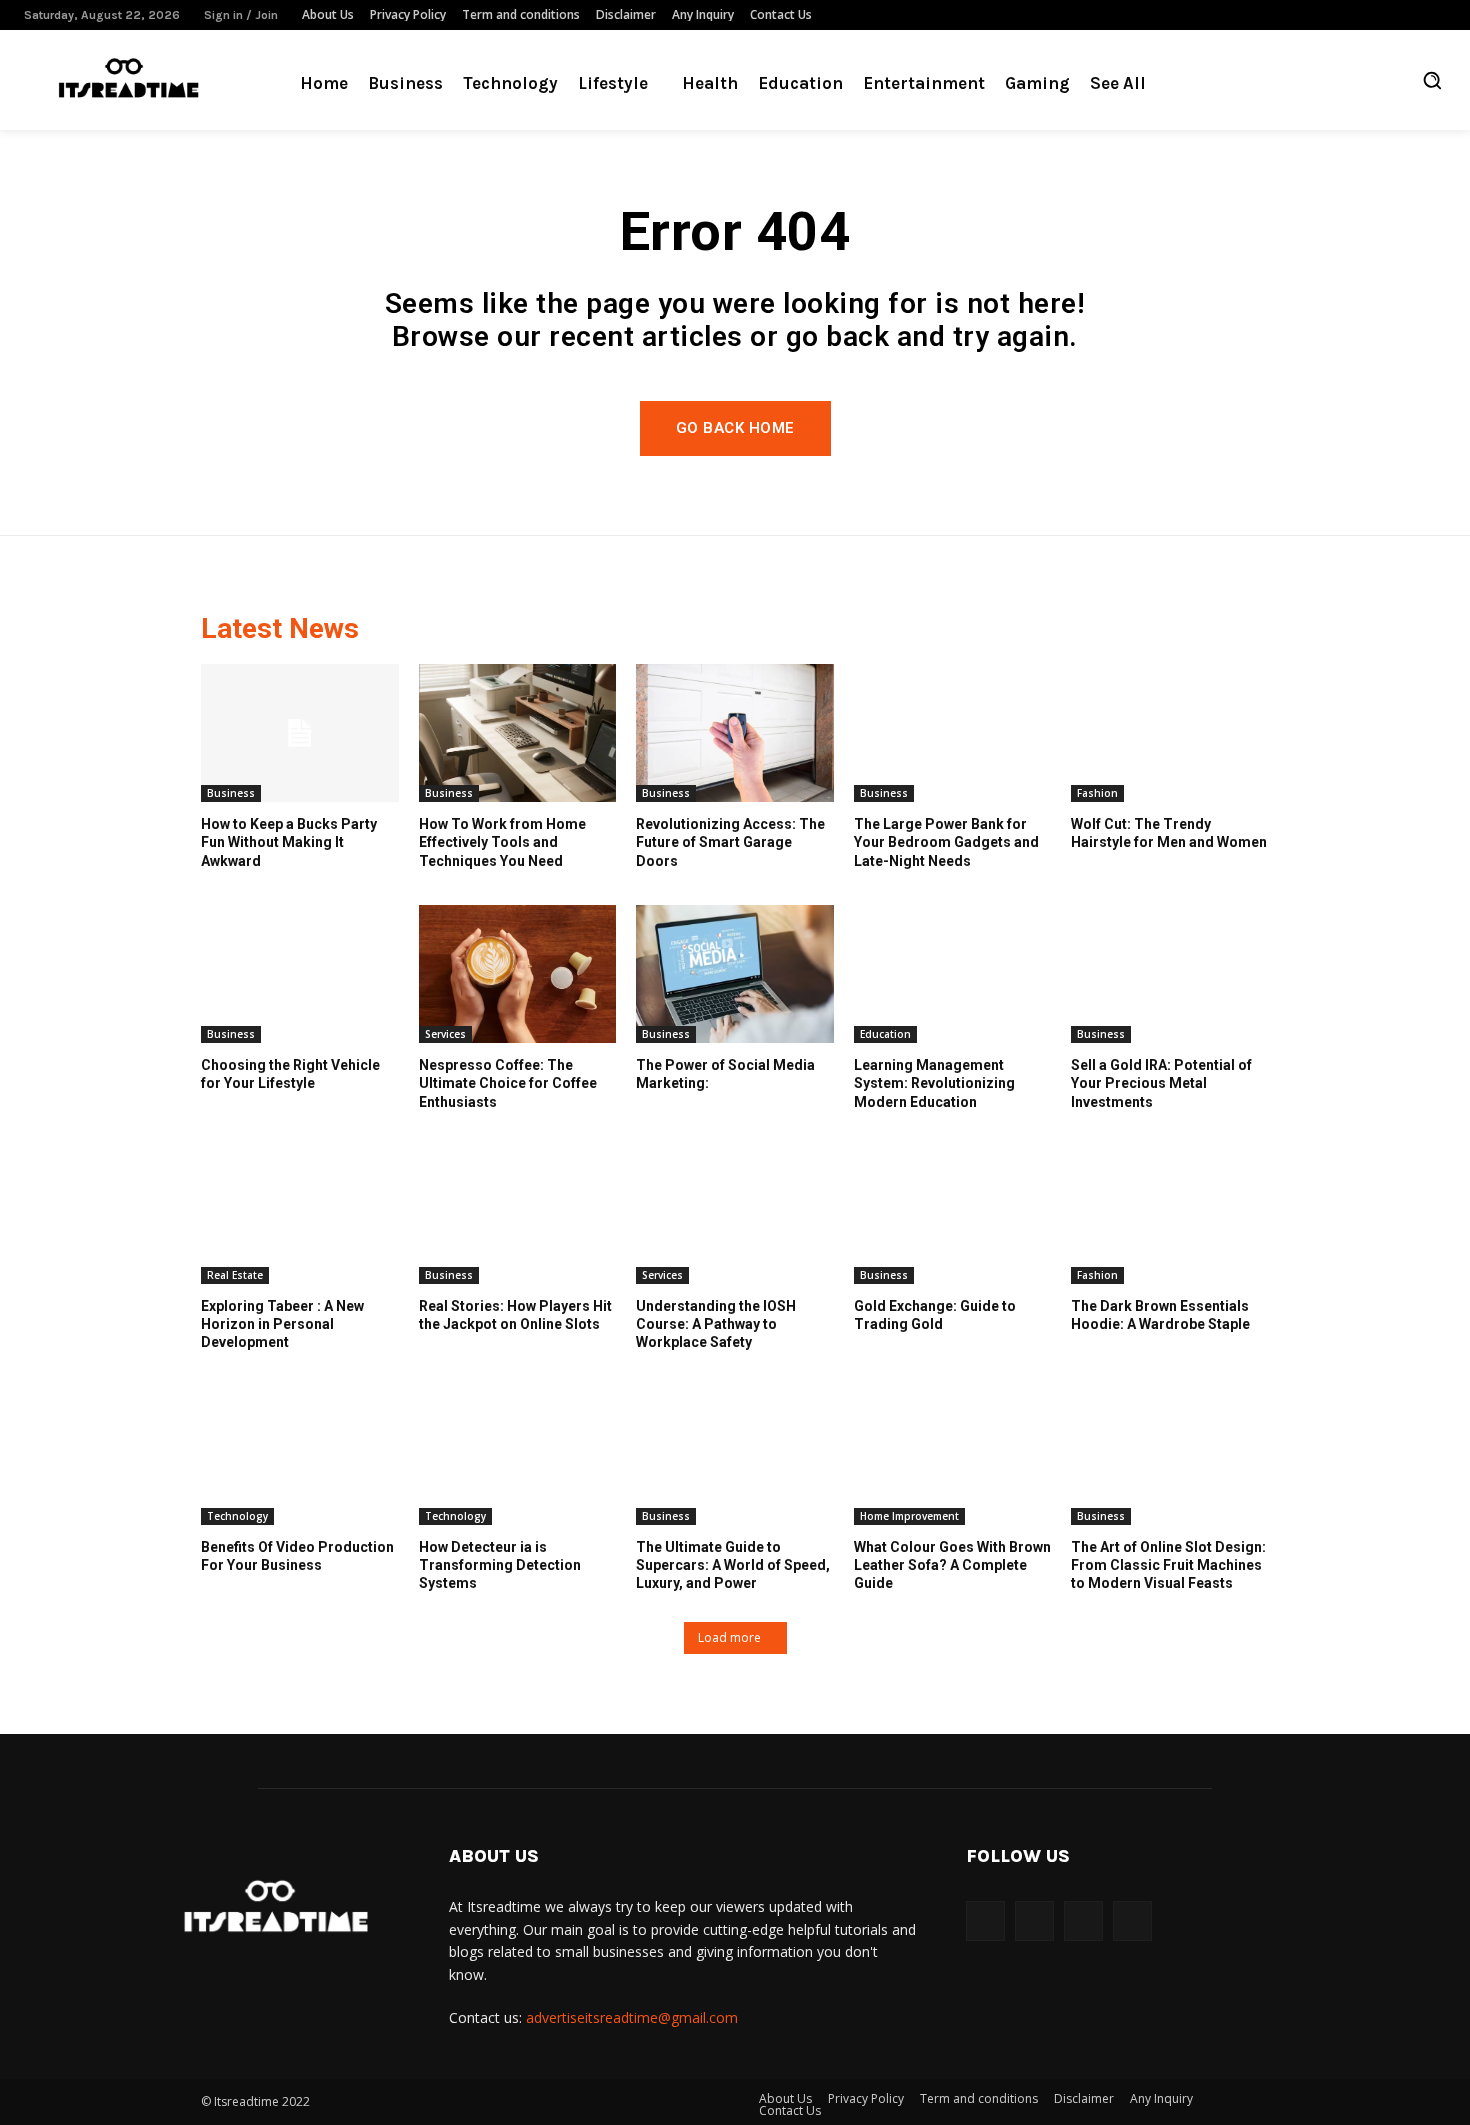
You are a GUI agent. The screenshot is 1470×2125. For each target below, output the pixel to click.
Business (231, 793)
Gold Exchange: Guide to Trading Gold (935, 1315)
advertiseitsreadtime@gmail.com (632, 2017)
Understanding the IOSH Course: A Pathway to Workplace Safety (716, 1324)
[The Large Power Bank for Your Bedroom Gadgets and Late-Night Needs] (953, 733)
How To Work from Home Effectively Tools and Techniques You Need (502, 842)
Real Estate (235, 1275)
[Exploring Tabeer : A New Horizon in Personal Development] (300, 1215)
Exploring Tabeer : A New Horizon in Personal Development (282, 1324)
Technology (237, 1516)
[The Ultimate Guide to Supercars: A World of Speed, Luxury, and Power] (735, 1456)
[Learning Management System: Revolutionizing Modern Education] (953, 974)
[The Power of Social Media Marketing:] (735, 974)
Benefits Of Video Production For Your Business (297, 1556)
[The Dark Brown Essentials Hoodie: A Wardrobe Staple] (1170, 1215)
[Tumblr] (1405, 15)
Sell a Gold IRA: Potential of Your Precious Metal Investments (1161, 1083)
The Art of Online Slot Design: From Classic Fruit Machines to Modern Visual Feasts (1168, 1565)
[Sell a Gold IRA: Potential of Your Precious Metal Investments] (1170, 974)
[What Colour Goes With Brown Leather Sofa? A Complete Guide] (953, 1456)
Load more (729, 1637)
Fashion (1097, 793)
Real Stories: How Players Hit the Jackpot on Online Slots (515, 1315)
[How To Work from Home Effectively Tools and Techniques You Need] (518, 733)
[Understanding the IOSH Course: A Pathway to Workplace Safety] (735, 1215)
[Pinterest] (1375, 15)
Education (885, 1034)
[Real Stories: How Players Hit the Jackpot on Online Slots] (518, 1215)
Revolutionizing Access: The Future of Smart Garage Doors (730, 842)
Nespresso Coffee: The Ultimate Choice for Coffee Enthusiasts (508, 1083)
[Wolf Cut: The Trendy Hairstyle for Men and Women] (1170, 733)
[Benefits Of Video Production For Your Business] (300, 1456)
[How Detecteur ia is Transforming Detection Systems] (518, 1456)
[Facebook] (1345, 15)
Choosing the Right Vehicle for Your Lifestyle (290, 1074)
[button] (1432, 80)
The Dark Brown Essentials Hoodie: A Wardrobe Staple (1160, 1315)
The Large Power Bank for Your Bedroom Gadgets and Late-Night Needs (946, 842)
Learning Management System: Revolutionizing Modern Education (934, 1083)
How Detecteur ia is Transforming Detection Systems (500, 1565)
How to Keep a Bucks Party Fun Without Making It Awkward (289, 842)
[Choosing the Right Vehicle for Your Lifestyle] (300, 974)
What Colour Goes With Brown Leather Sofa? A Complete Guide (952, 1565)
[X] (1435, 15)
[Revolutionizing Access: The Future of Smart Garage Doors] (735, 733)
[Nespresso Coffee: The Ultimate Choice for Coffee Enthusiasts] (518, 974)
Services (445, 1034)
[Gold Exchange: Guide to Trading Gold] (953, 1215)
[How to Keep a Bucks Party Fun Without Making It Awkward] (300, 733)
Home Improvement (909, 1516)
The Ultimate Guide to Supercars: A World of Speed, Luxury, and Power (733, 1565)
